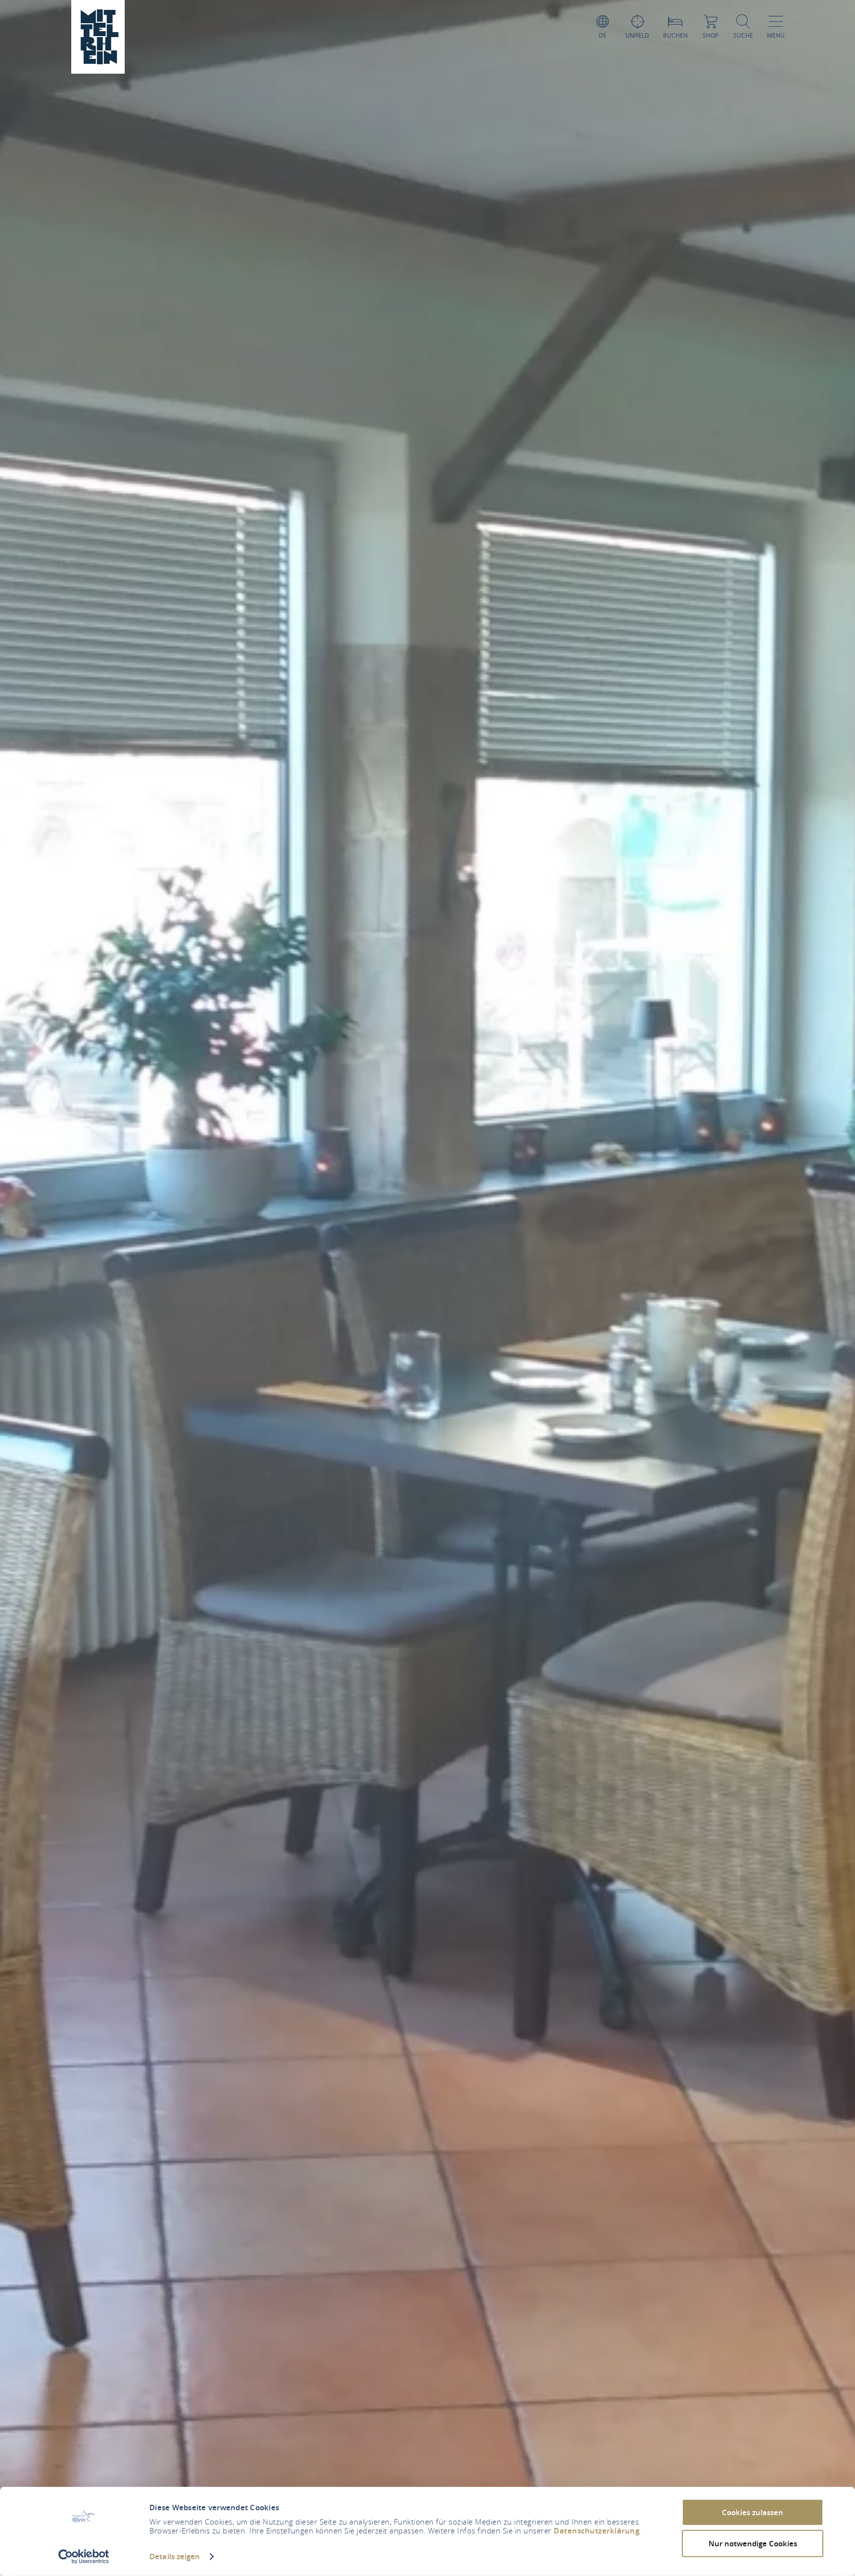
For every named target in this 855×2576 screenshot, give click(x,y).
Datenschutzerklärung (596, 2531)
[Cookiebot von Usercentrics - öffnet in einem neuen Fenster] (84, 2557)
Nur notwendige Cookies (753, 2543)
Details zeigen (175, 2556)
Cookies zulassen (753, 2512)
